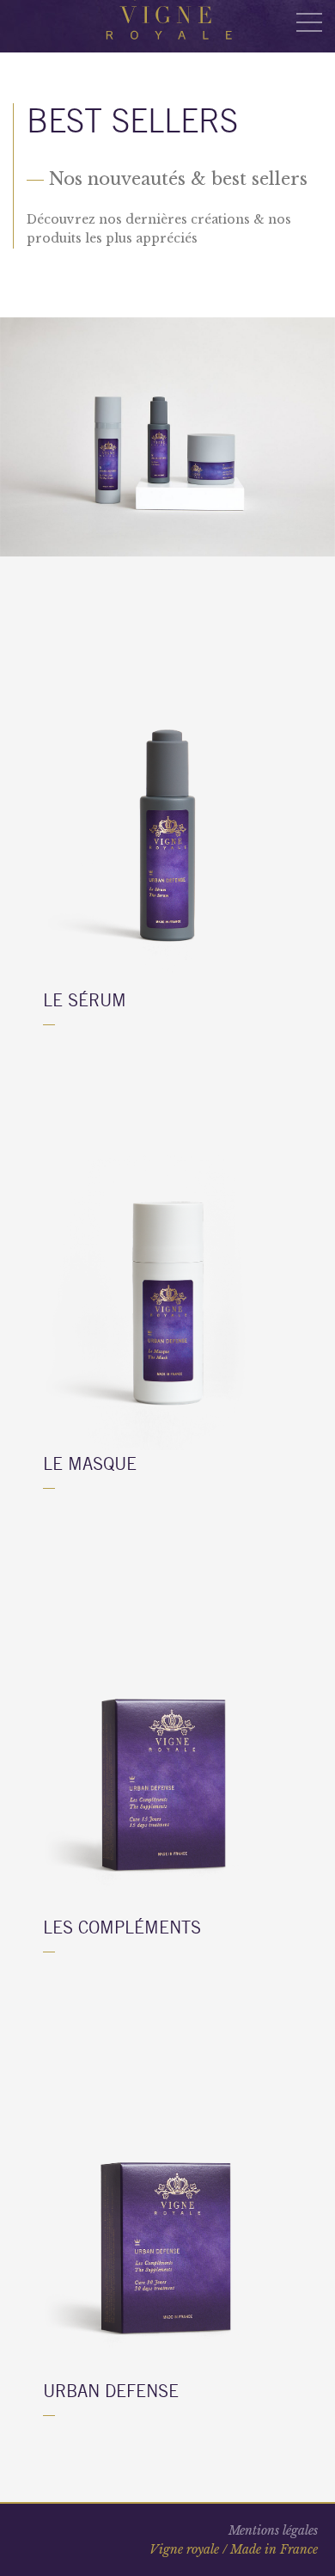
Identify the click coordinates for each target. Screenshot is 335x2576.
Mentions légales (273, 2530)
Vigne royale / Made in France (234, 2549)
